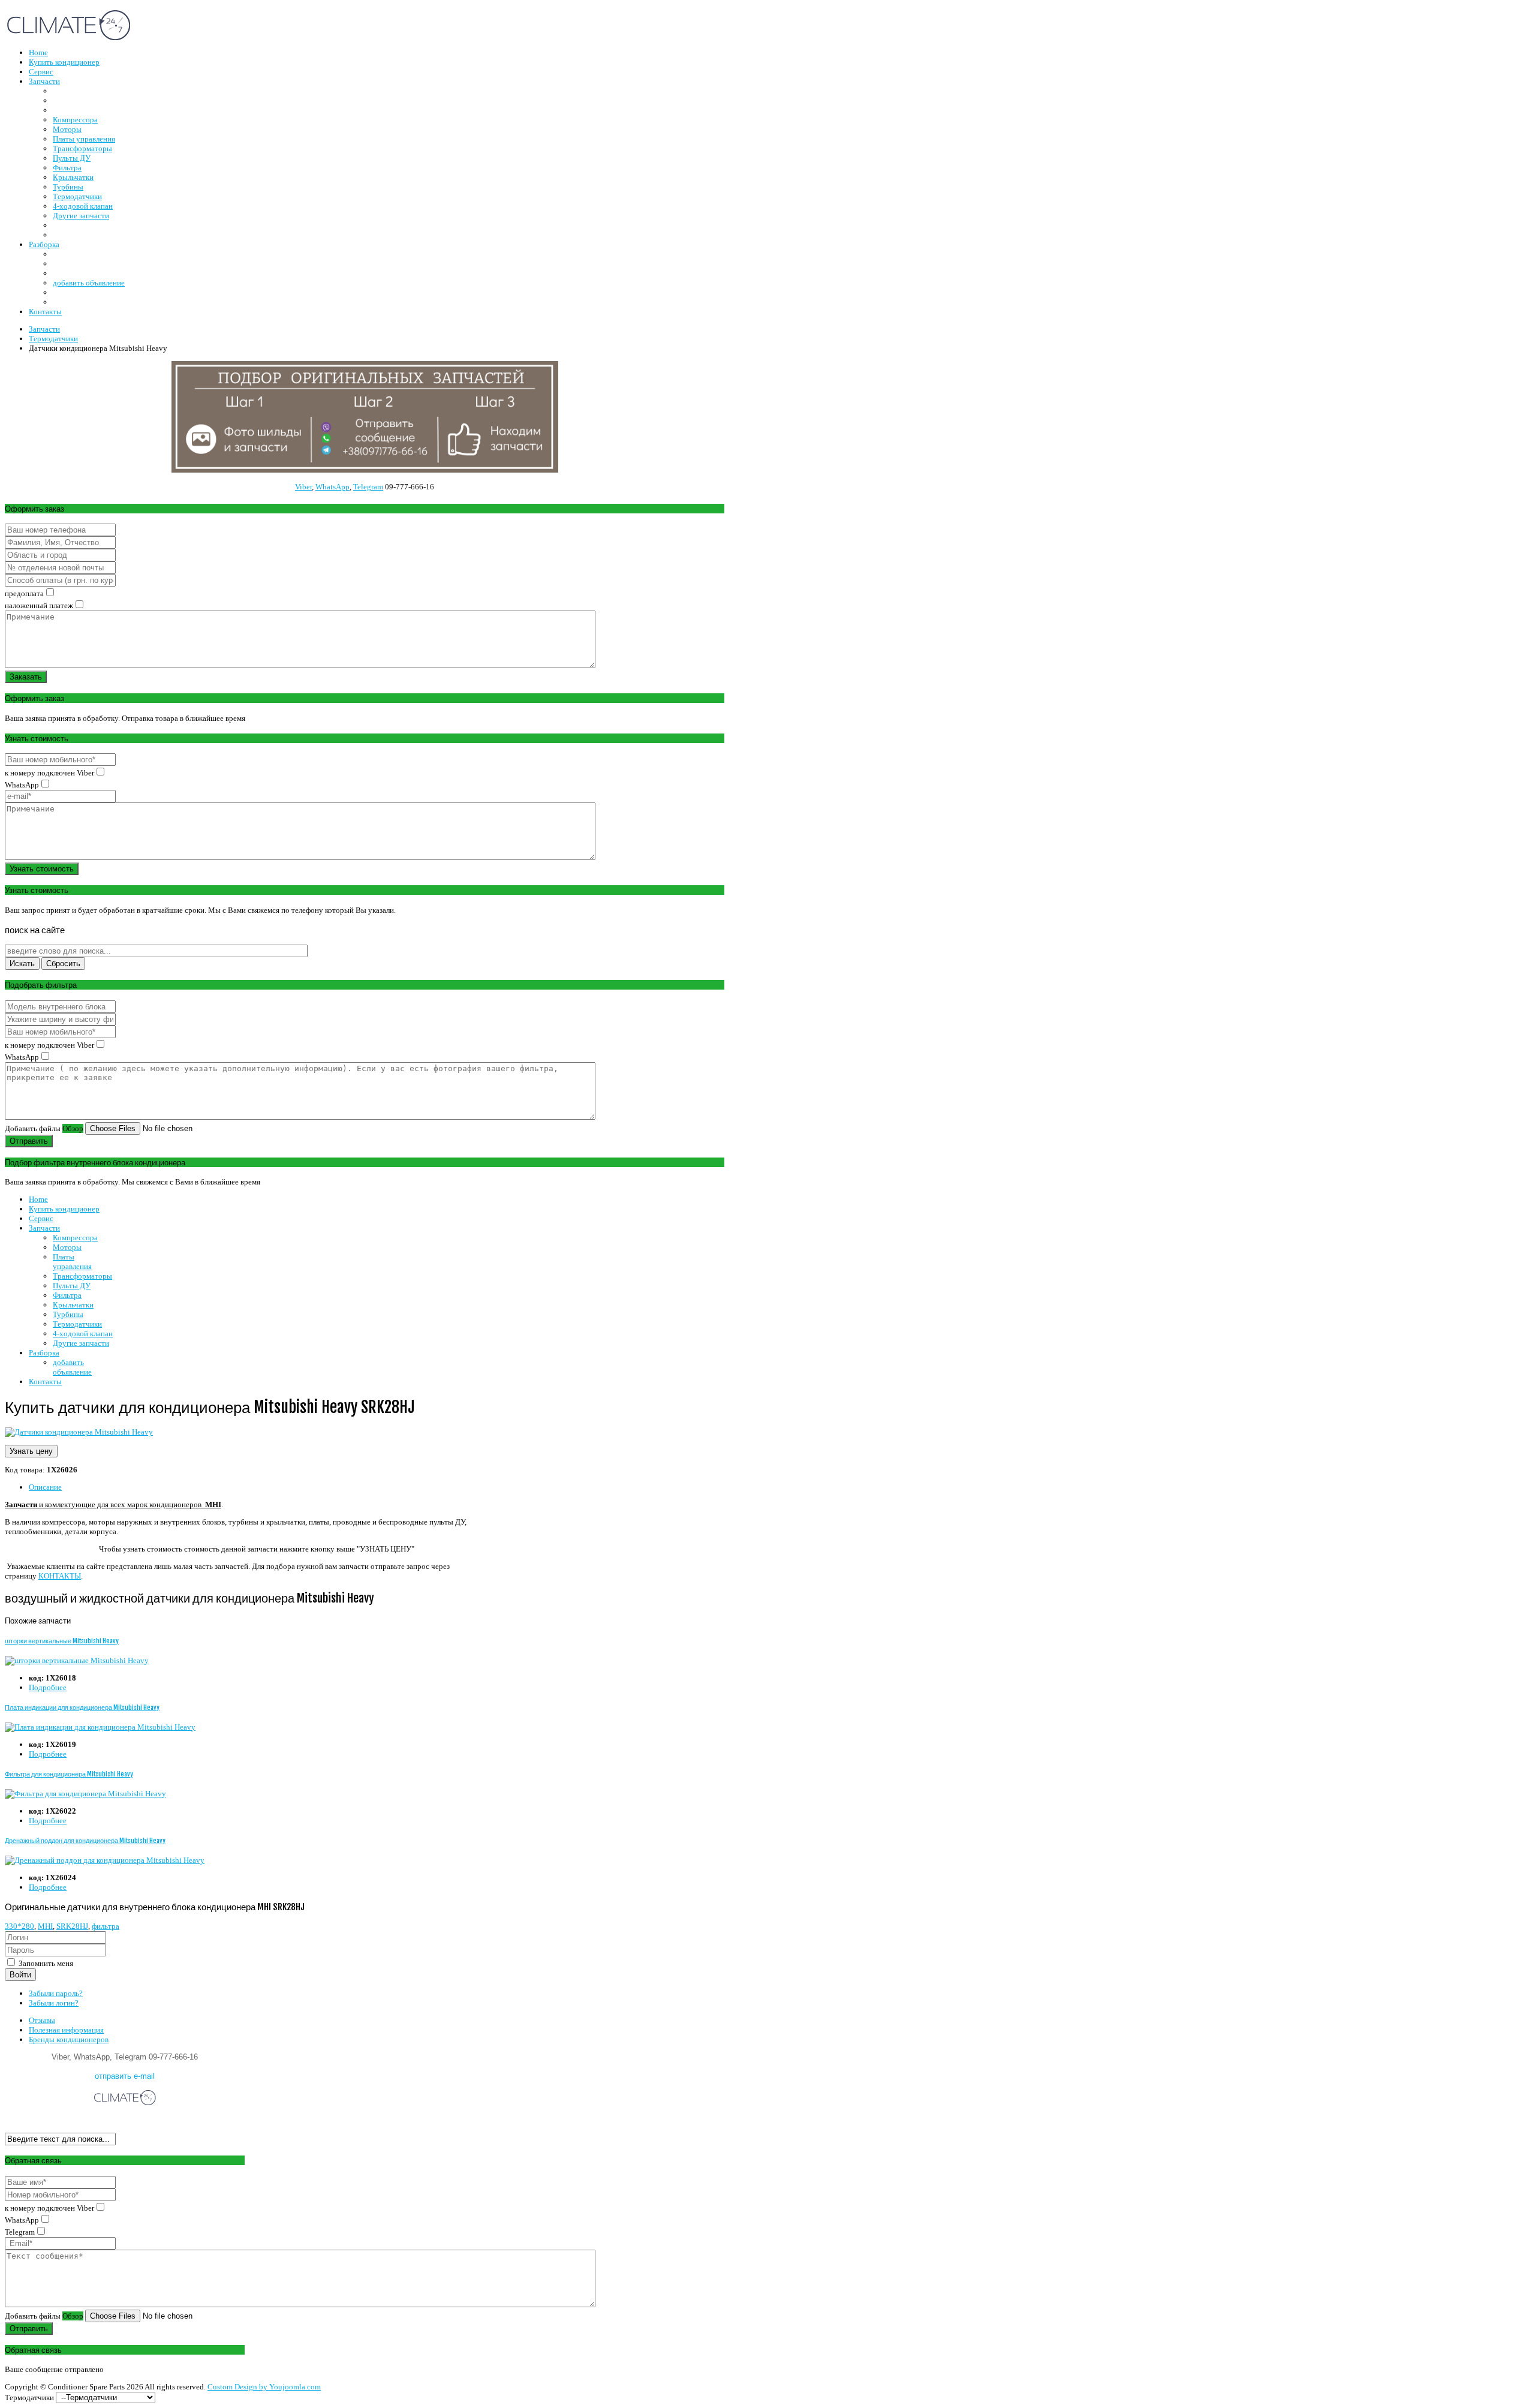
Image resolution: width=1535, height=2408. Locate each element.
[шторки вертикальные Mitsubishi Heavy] (77, 1660)
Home (38, 1199)
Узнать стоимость (42, 869)
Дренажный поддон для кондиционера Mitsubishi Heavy (85, 1841)
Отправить (29, 1141)
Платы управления (72, 1262)
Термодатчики (77, 1324)
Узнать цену (31, 1451)
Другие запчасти (81, 1343)
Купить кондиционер (64, 1209)
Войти (20, 1975)
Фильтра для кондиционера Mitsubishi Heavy (69, 1774)
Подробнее (48, 1687)
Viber (303, 487)
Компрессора (75, 1238)
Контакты (45, 1382)
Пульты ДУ (72, 1286)
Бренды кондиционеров (69, 2039)
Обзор (73, 1128)
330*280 (19, 1926)
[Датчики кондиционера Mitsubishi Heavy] (79, 1432)
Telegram (368, 487)
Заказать (26, 677)
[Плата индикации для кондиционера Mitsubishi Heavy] (100, 1727)
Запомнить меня (45, 1963)
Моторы (67, 1247)
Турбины (68, 1314)
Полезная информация (66, 2030)
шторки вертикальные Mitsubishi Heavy (62, 1641)
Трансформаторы (82, 1276)
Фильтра (67, 1295)
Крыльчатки (73, 1305)
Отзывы (42, 2020)
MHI (45, 1926)
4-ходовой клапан (83, 1334)
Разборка (44, 1353)
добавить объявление (72, 1367)
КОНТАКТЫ (60, 1576)
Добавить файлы (33, 1128)
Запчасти (44, 1228)
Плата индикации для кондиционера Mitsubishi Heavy (82, 1707)
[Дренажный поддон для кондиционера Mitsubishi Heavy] (105, 1860)
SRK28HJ (72, 1926)
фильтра (106, 1926)
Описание (45, 1487)
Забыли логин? (54, 2003)
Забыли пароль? (56, 1993)
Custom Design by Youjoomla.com (264, 2387)
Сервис (41, 1218)
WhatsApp (332, 487)
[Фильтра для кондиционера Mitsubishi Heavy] (85, 1794)
